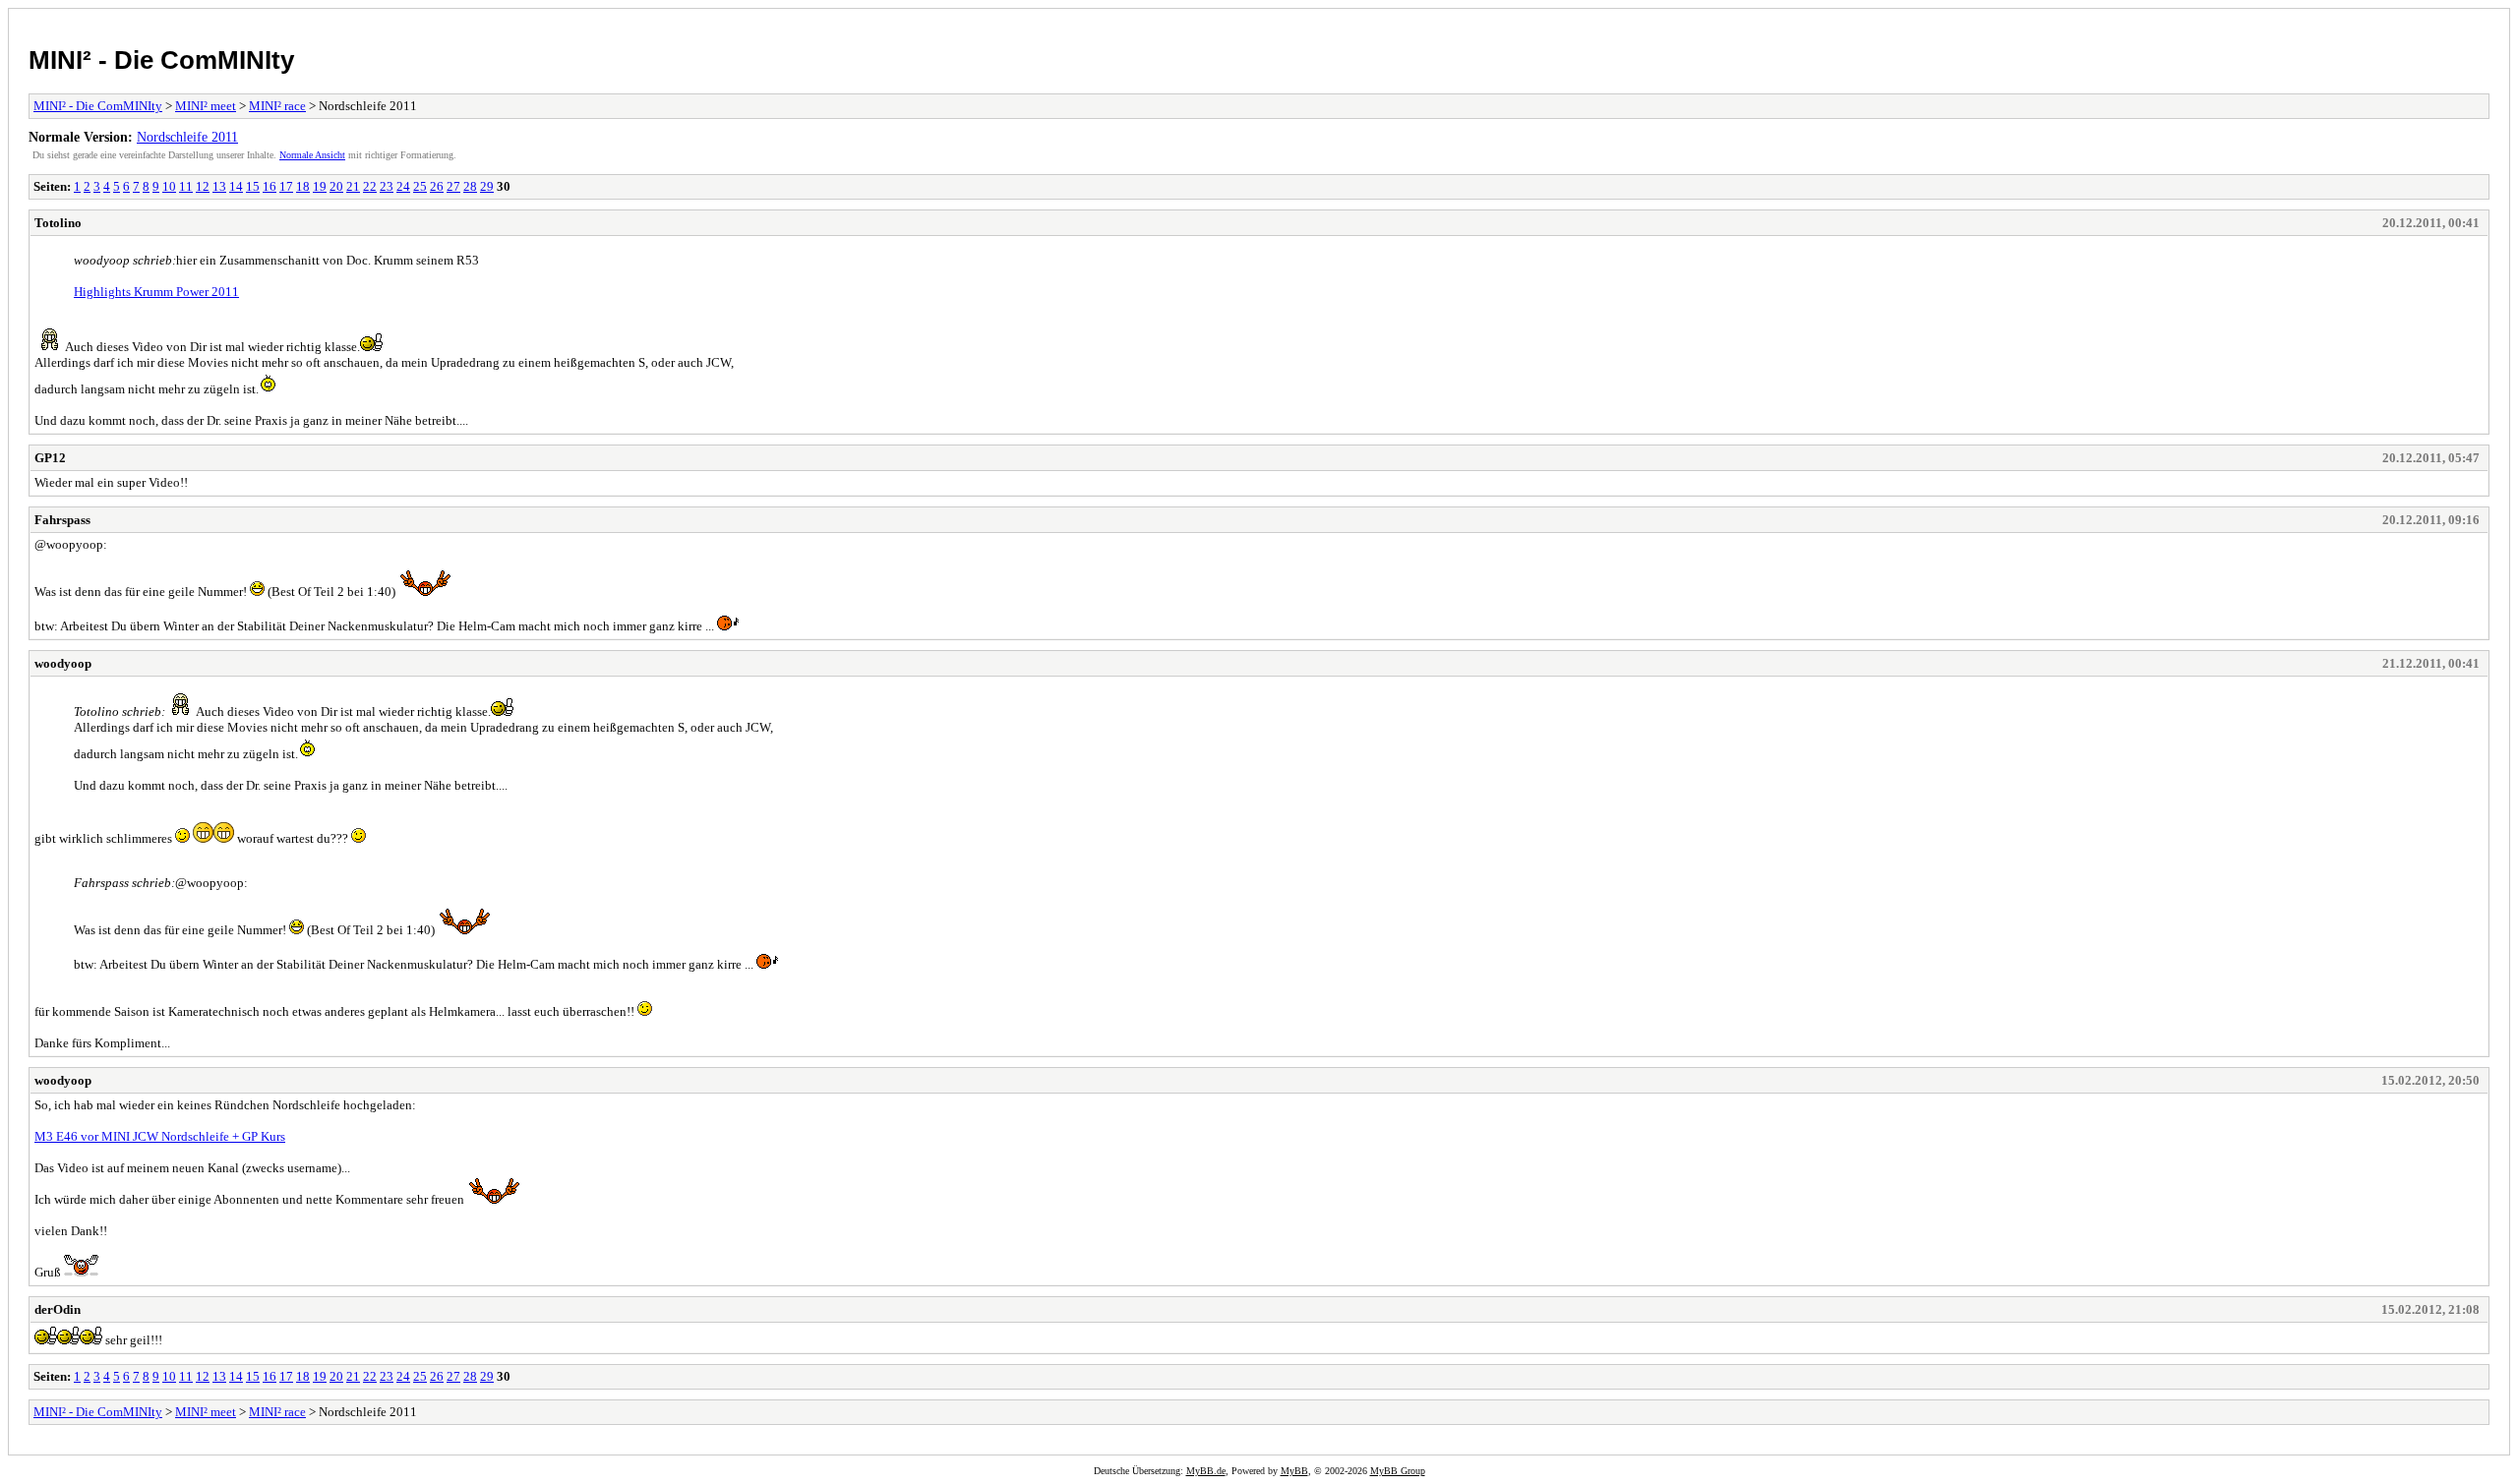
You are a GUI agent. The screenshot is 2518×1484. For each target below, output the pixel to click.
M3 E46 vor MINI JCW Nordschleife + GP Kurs (160, 1136)
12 (203, 186)
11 (186, 186)
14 (236, 186)
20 (336, 186)
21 (353, 186)
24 (403, 186)
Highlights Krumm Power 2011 (156, 292)
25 (420, 186)
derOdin (58, 1309)
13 (219, 186)
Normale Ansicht (312, 155)
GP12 (50, 458)
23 (387, 186)
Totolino (58, 223)
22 (370, 186)
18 (303, 186)
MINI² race (277, 106)
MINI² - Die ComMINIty (161, 60)
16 (270, 186)
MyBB (1294, 1471)
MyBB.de (1206, 1471)
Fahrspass (62, 520)
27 (453, 186)
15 (253, 186)
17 (286, 186)
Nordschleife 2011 (187, 137)
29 (487, 186)
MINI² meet (206, 106)
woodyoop (63, 663)
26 (437, 186)
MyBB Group (1398, 1471)
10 (169, 186)
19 (320, 186)
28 (470, 186)
